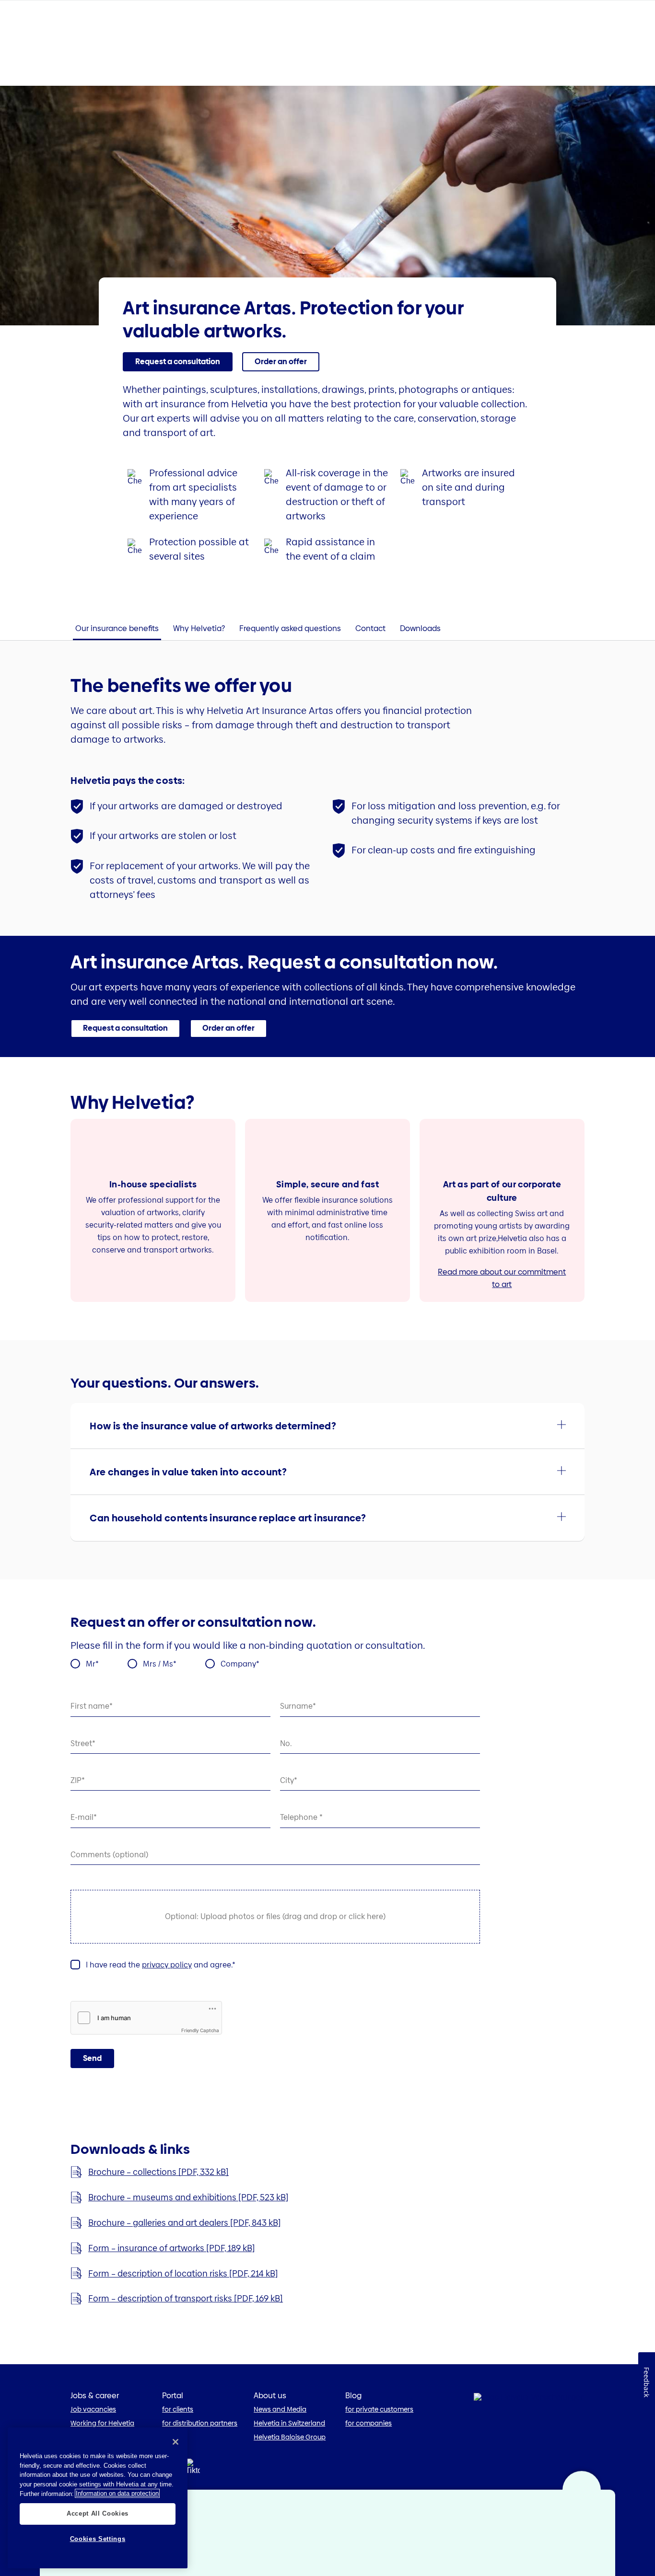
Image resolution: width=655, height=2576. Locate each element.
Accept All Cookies (98, 2513)
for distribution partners (200, 2423)
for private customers (379, 2409)
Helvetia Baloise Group (290, 2437)
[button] (327, 1426)
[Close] (175, 2442)
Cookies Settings (98, 2539)
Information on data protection (117, 2493)
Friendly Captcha (200, 2030)
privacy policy (167, 1965)
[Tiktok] (193, 2478)
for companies (368, 2423)
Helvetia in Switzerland (289, 2423)
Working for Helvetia (102, 2423)
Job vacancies (93, 2409)
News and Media (280, 2409)
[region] (98, 2498)
